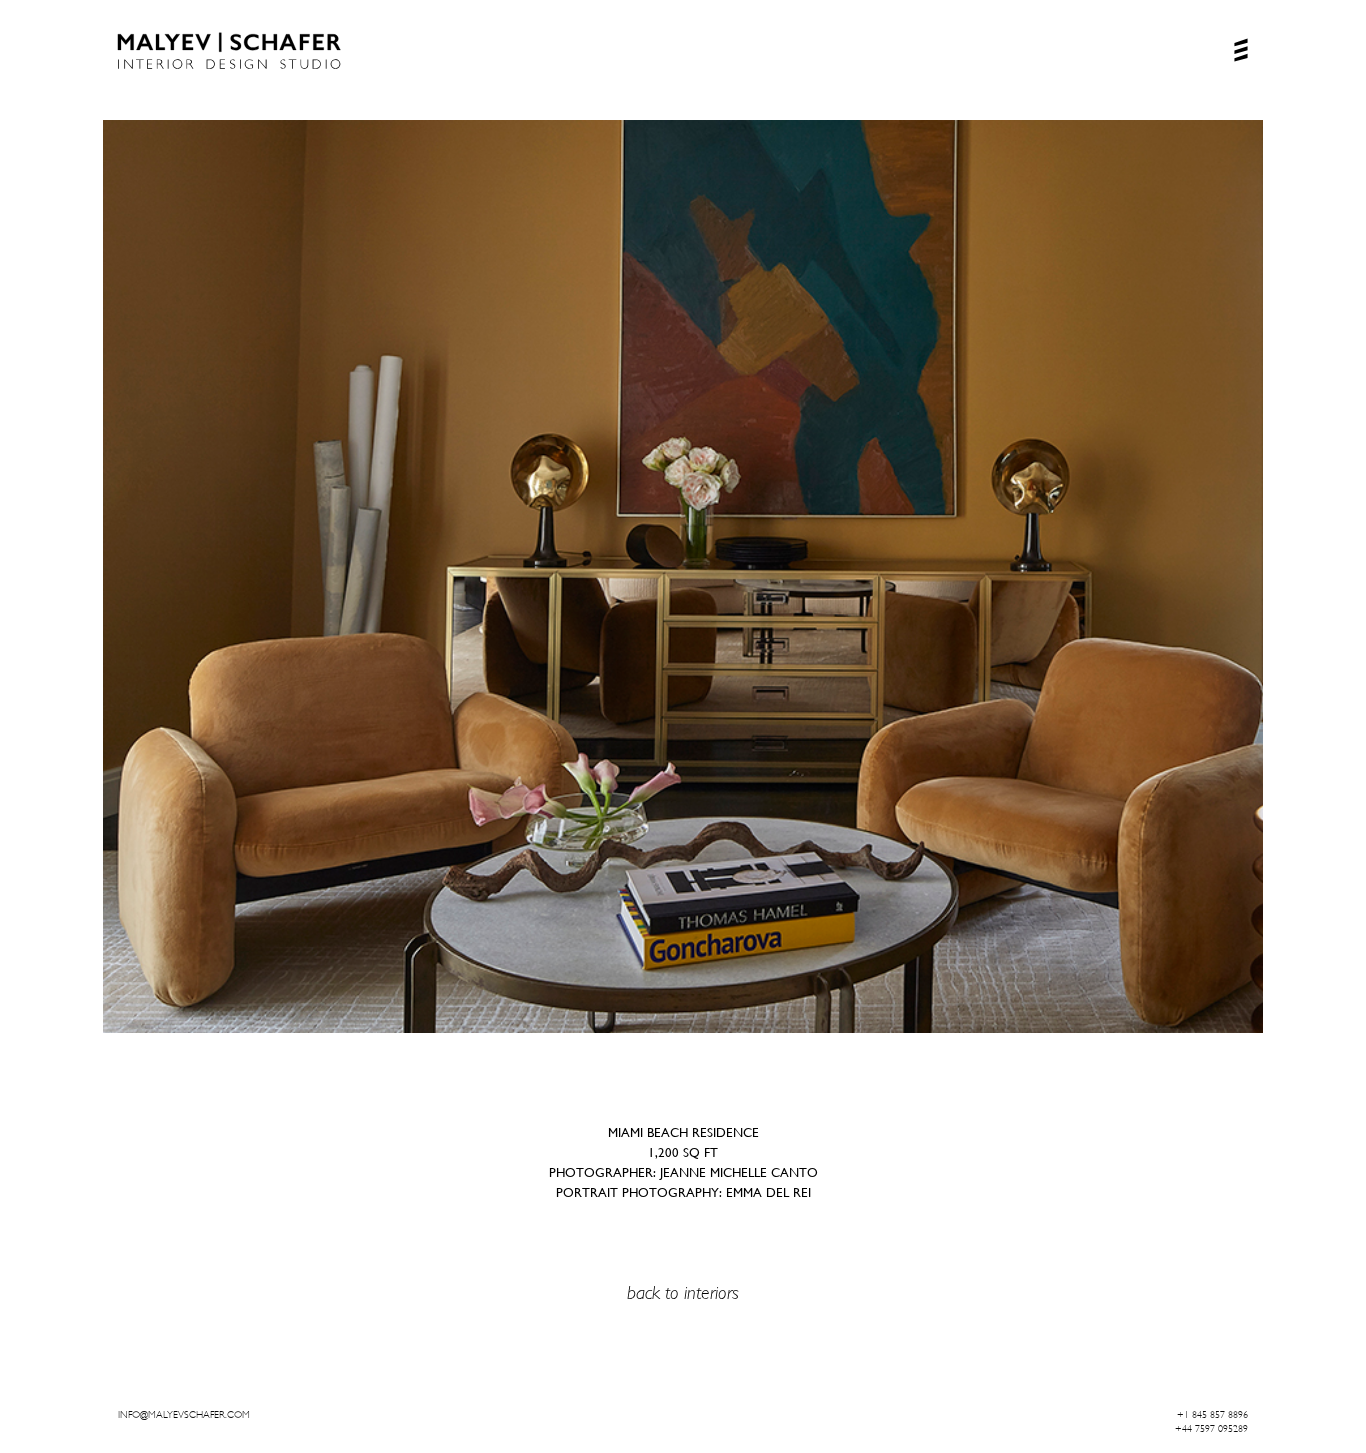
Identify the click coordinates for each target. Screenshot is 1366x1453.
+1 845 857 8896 (1212, 1414)
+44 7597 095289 (1211, 1428)
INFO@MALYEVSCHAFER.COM (184, 1414)
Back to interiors (683, 1292)
